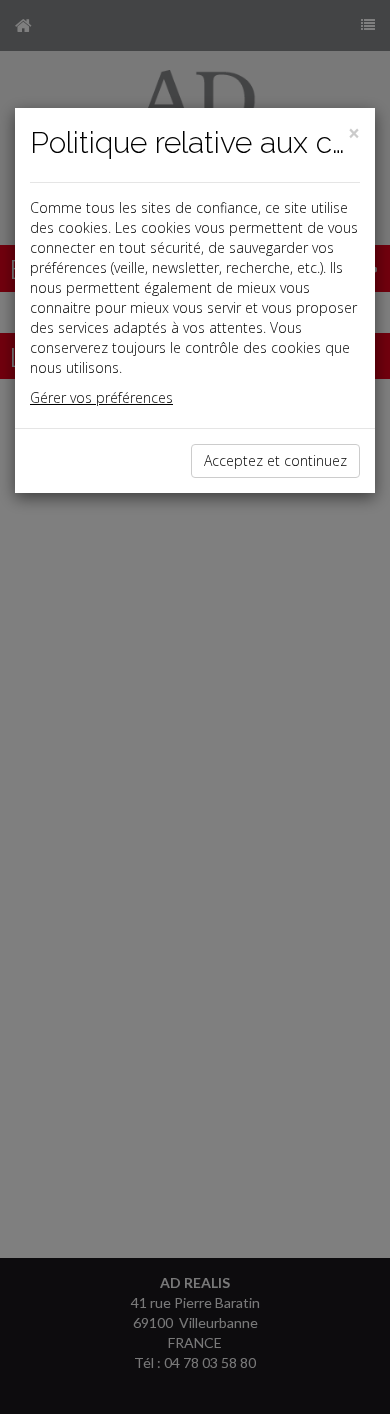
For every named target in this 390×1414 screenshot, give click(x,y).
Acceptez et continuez (275, 460)
